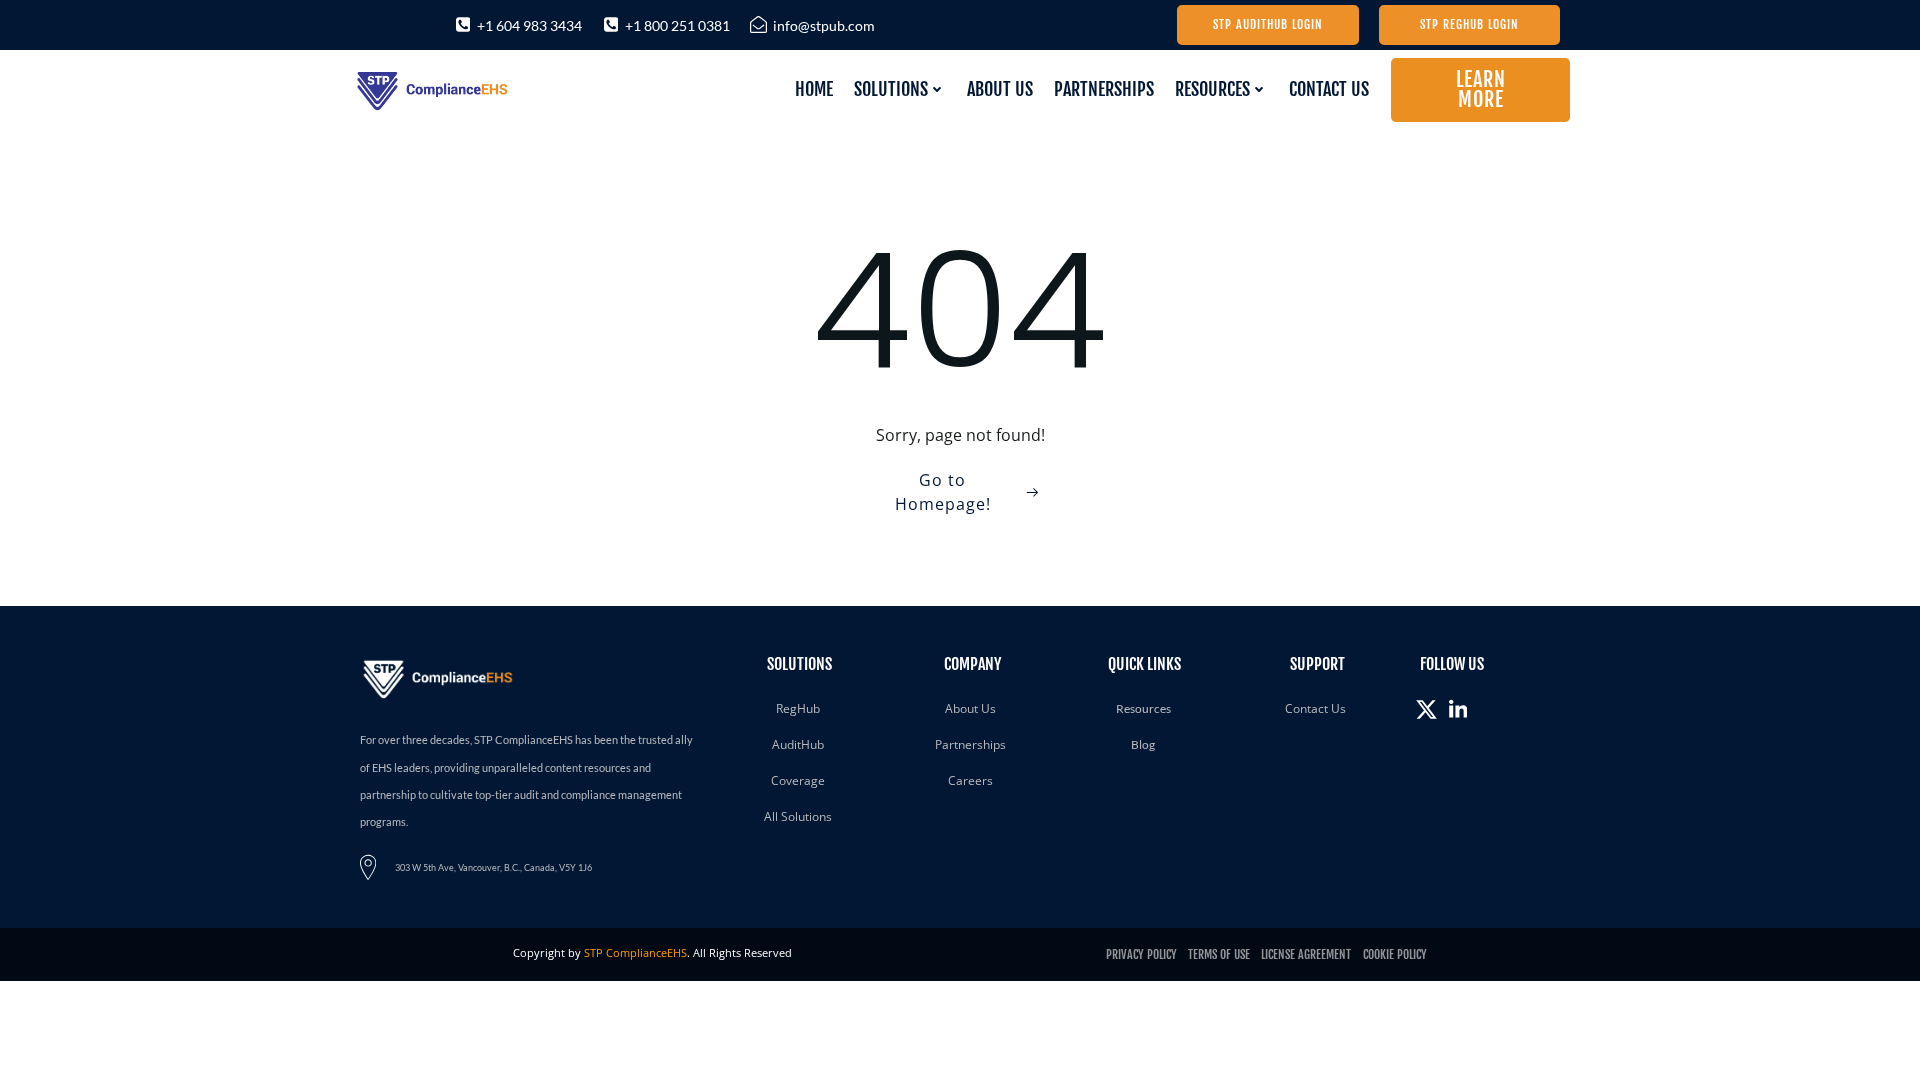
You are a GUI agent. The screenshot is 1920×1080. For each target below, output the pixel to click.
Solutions (891, 89)
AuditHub (798, 744)
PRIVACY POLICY (1143, 954)
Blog (1143, 744)
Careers (970, 780)
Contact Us (1329, 89)
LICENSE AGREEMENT (1307, 954)
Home (814, 89)
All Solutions (798, 816)
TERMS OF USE (1217, 954)
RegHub (798, 708)
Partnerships (1104, 89)
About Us (1000, 89)
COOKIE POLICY (1393, 954)
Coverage (798, 780)
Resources (1212, 89)
